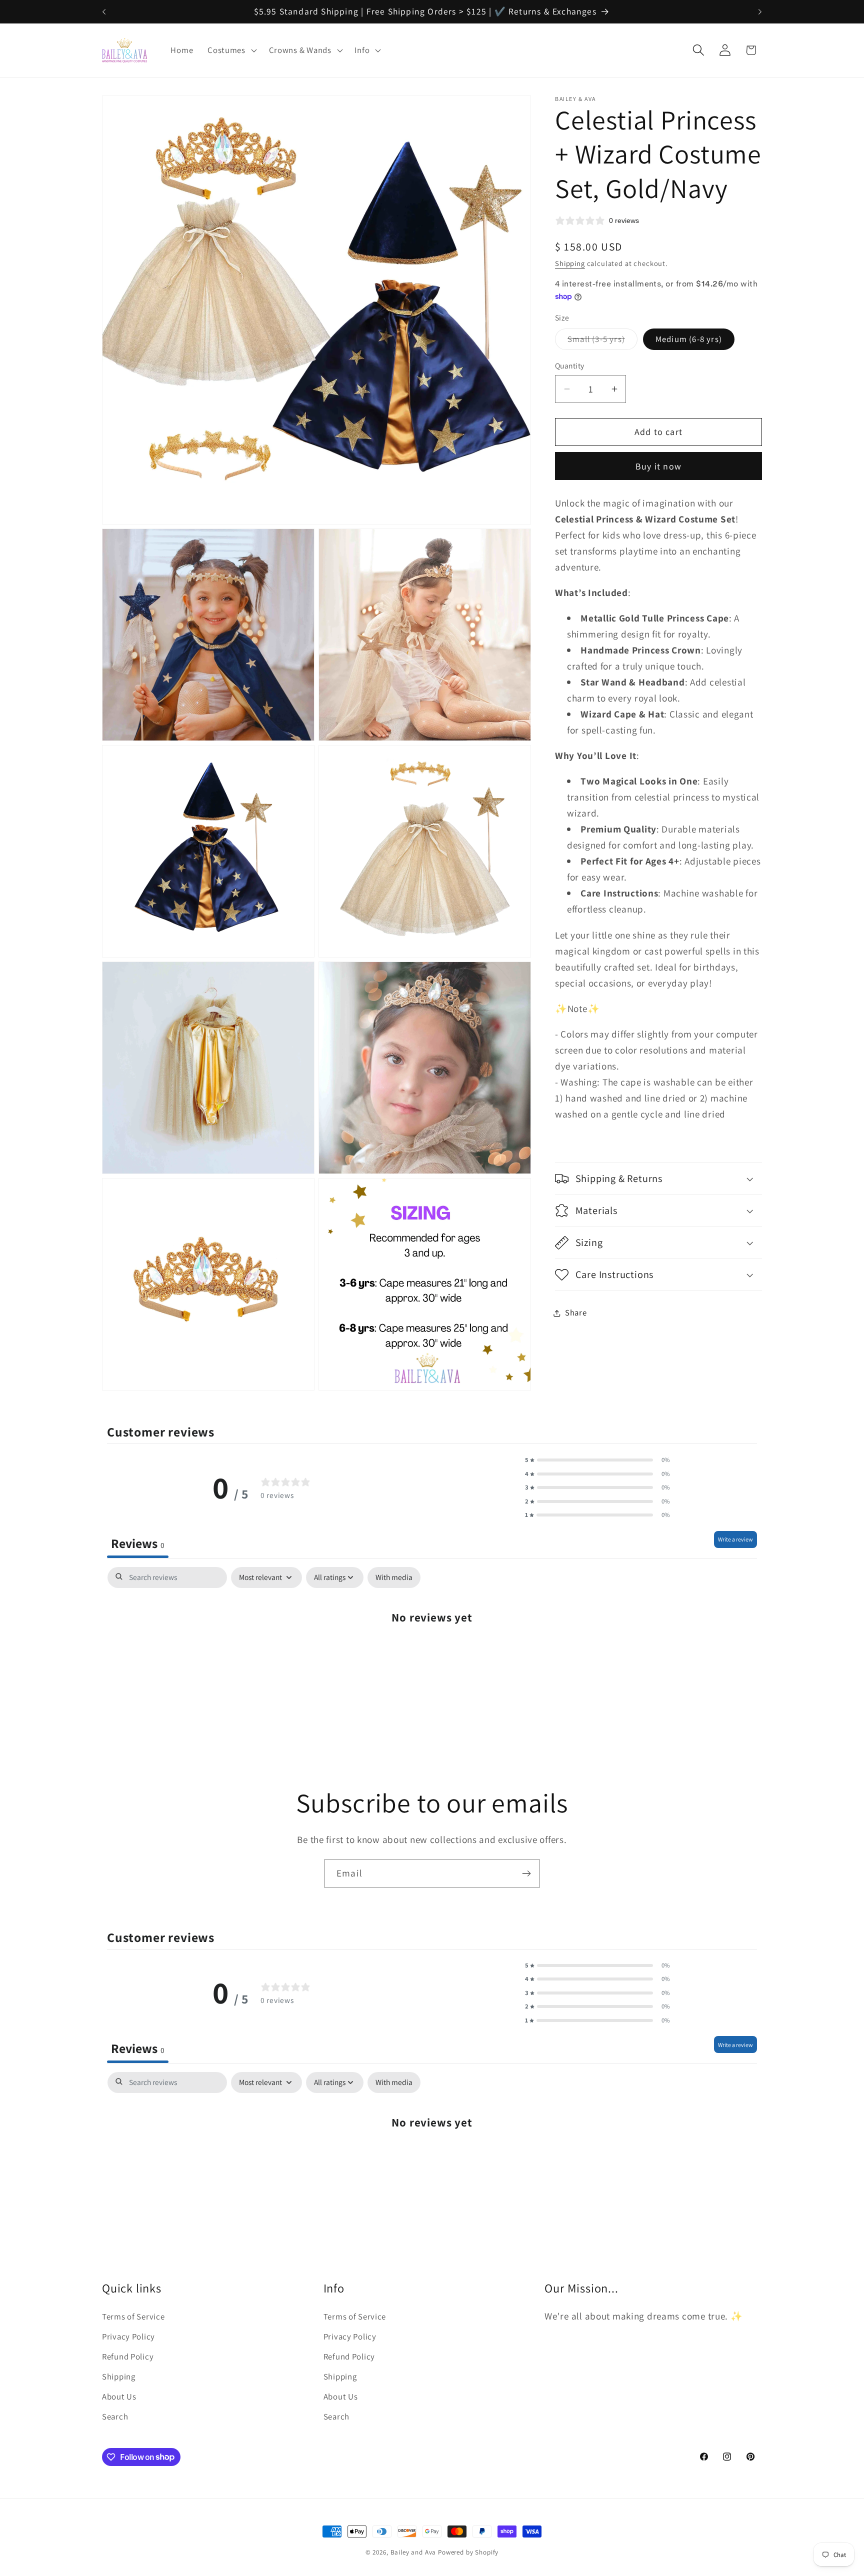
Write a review (735, 1539)
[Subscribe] (526, 1873)
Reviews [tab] (138, 1543)
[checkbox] (394, 1577)
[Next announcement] (760, 11)
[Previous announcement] (104, 11)
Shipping (570, 263)
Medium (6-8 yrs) (689, 339)
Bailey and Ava (413, 2552)
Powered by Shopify (468, 2552)
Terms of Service (133, 2316)
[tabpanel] (432, 1647)
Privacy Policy (128, 2336)
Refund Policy (128, 2356)
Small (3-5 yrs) (602, 341)
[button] (231, 50)
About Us (119, 2396)
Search (115, 2416)
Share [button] (576, 1312)
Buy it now (658, 466)
